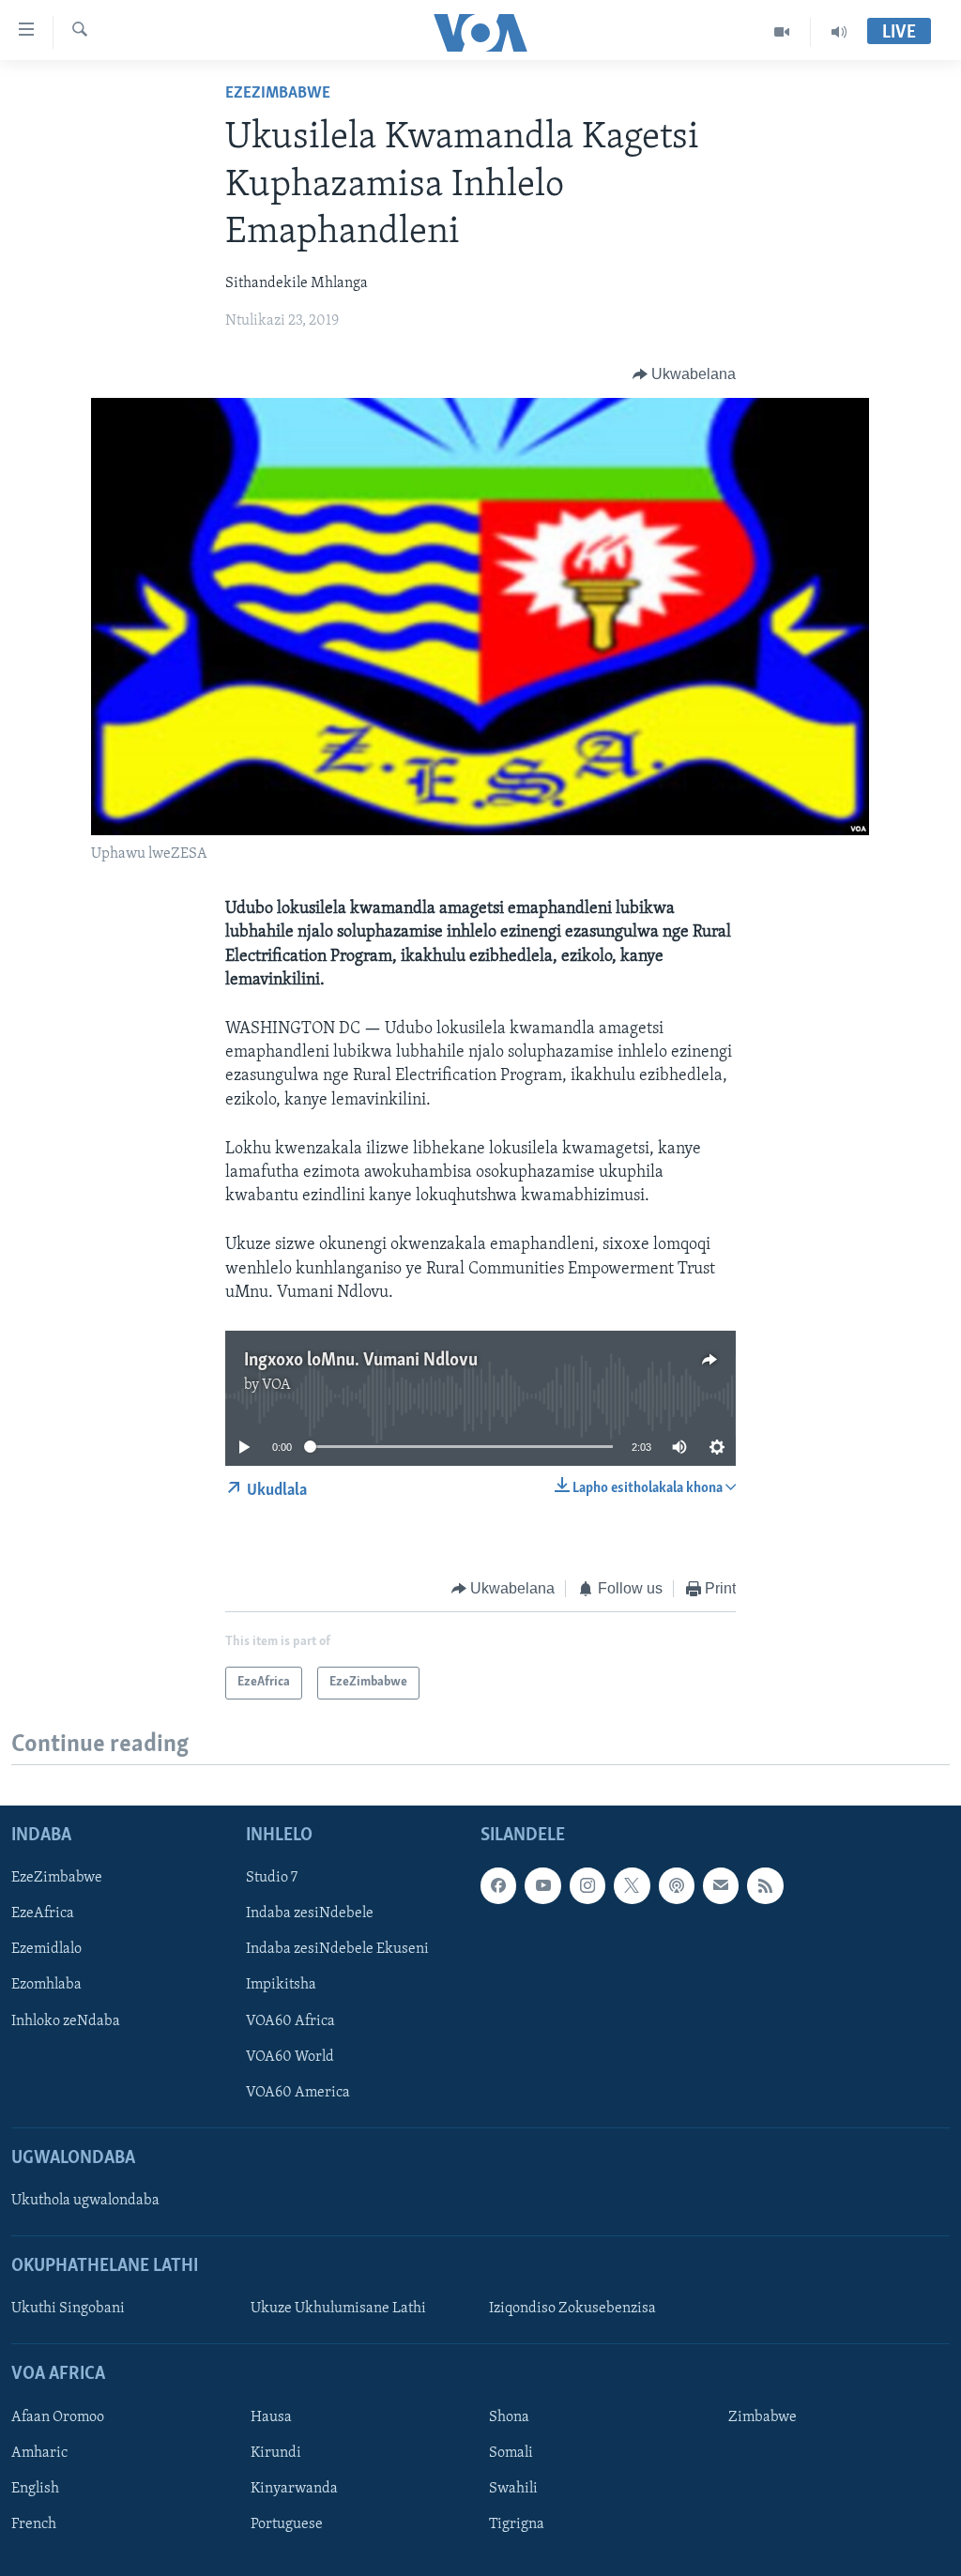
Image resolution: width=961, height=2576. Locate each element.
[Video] (782, 32)
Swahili (513, 2489)
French (34, 2524)
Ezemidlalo (46, 1950)
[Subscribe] (721, 1886)
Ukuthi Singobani (68, 2309)
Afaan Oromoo (58, 2417)
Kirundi (276, 2453)
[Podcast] (677, 1886)
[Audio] (839, 32)
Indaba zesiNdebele (310, 1914)
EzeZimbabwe (278, 94)
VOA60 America (298, 2093)
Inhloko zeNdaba (66, 2021)
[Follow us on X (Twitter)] (632, 1886)
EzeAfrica (43, 1914)
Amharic (39, 2453)
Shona (509, 2417)
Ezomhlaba (46, 1986)
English (35, 2489)
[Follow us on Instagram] (587, 1886)
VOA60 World (290, 2057)
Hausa (271, 2417)
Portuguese (287, 2524)
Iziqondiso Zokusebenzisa (572, 2309)
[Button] (685, 374)
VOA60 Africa (290, 2021)
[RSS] (765, 1886)
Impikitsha (281, 1986)
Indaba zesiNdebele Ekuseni (337, 1950)
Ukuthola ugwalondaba (85, 2202)
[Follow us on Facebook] (498, 1886)
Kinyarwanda (294, 2489)
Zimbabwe (763, 2417)
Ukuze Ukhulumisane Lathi (338, 2309)
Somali (511, 2453)
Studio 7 (272, 1879)
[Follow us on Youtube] (542, 1886)
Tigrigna (517, 2524)
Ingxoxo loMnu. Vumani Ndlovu (361, 1361)
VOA (276, 1385)
